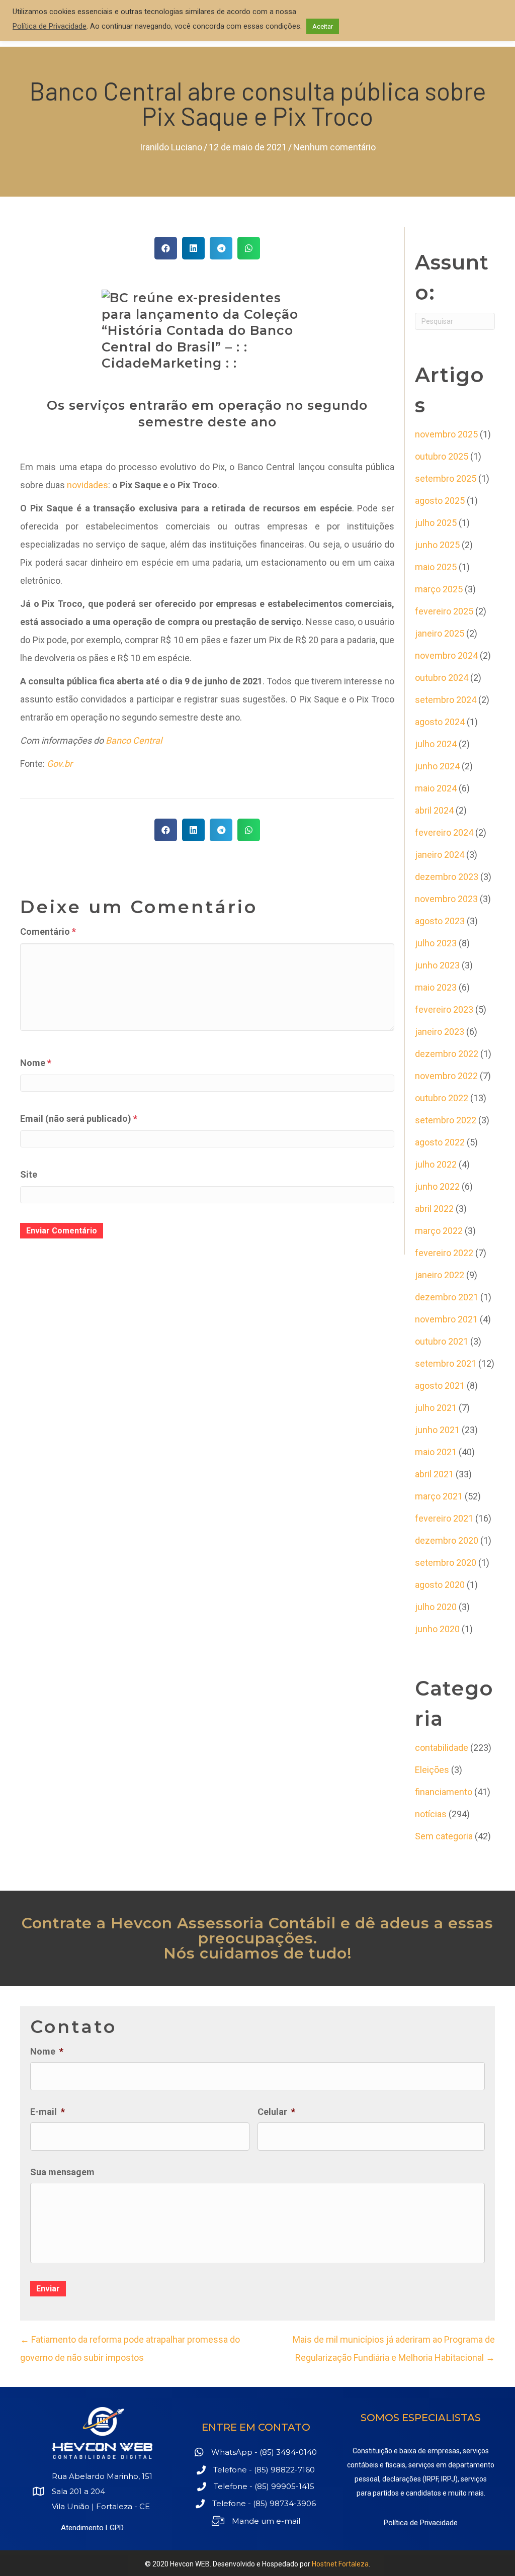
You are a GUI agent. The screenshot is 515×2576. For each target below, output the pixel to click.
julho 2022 (436, 1164)
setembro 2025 (446, 478)
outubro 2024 (442, 678)
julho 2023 (436, 943)
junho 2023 (437, 965)
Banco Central (134, 740)
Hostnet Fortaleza (340, 2564)
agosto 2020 (440, 1585)
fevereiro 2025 (444, 611)
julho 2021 (436, 1408)
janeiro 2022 (440, 1275)
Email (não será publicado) (79, 1119)
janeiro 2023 (440, 1032)
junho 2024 (437, 766)
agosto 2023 (440, 921)
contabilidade (442, 1748)
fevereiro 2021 (444, 1518)
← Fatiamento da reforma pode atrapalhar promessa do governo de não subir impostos (130, 2348)
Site (29, 1174)
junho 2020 (437, 1629)
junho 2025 (437, 545)
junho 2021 (437, 1430)
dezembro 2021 (447, 1297)
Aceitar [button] (323, 26)
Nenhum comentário (334, 147)
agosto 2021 (440, 1386)
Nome (36, 1063)
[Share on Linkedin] (193, 248)
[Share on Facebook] (166, 248)
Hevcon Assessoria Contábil (223, 1923)
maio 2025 (436, 567)
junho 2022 (437, 1186)
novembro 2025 (446, 434)
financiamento (444, 1792)
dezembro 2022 (447, 1054)
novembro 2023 (446, 899)
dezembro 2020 (447, 1540)
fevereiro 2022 (444, 1253)
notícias (431, 1814)
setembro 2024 (446, 700)
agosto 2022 (440, 1142)
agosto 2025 (440, 501)
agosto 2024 (440, 722)
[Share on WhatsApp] (249, 248)
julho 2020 (436, 1607)
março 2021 (439, 1496)
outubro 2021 (442, 1341)
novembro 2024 (446, 655)
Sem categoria (444, 1836)
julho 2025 (436, 523)
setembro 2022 (446, 1120)
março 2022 (439, 1231)
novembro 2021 (446, 1319)
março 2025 (439, 589)
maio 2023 (436, 987)
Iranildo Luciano (171, 147)
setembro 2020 (446, 1563)
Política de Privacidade (421, 2523)
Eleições (432, 1770)
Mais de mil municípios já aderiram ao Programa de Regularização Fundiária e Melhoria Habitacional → (394, 2348)
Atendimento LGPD (92, 2528)
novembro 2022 (446, 1076)
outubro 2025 (442, 456)
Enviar (48, 2289)
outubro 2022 (442, 1098)
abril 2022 (434, 1209)
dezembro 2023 (447, 877)
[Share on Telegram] (221, 248)
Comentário (48, 931)
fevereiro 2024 (444, 832)
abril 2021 (434, 1474)
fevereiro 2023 (444, 1009)
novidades (88, 485)
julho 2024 (436, 744)
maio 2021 (436, 1452)
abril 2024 (434, 810)
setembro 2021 (446, 1363)
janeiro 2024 (440, 855)
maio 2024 (436, 788)
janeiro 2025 (440, 633)
